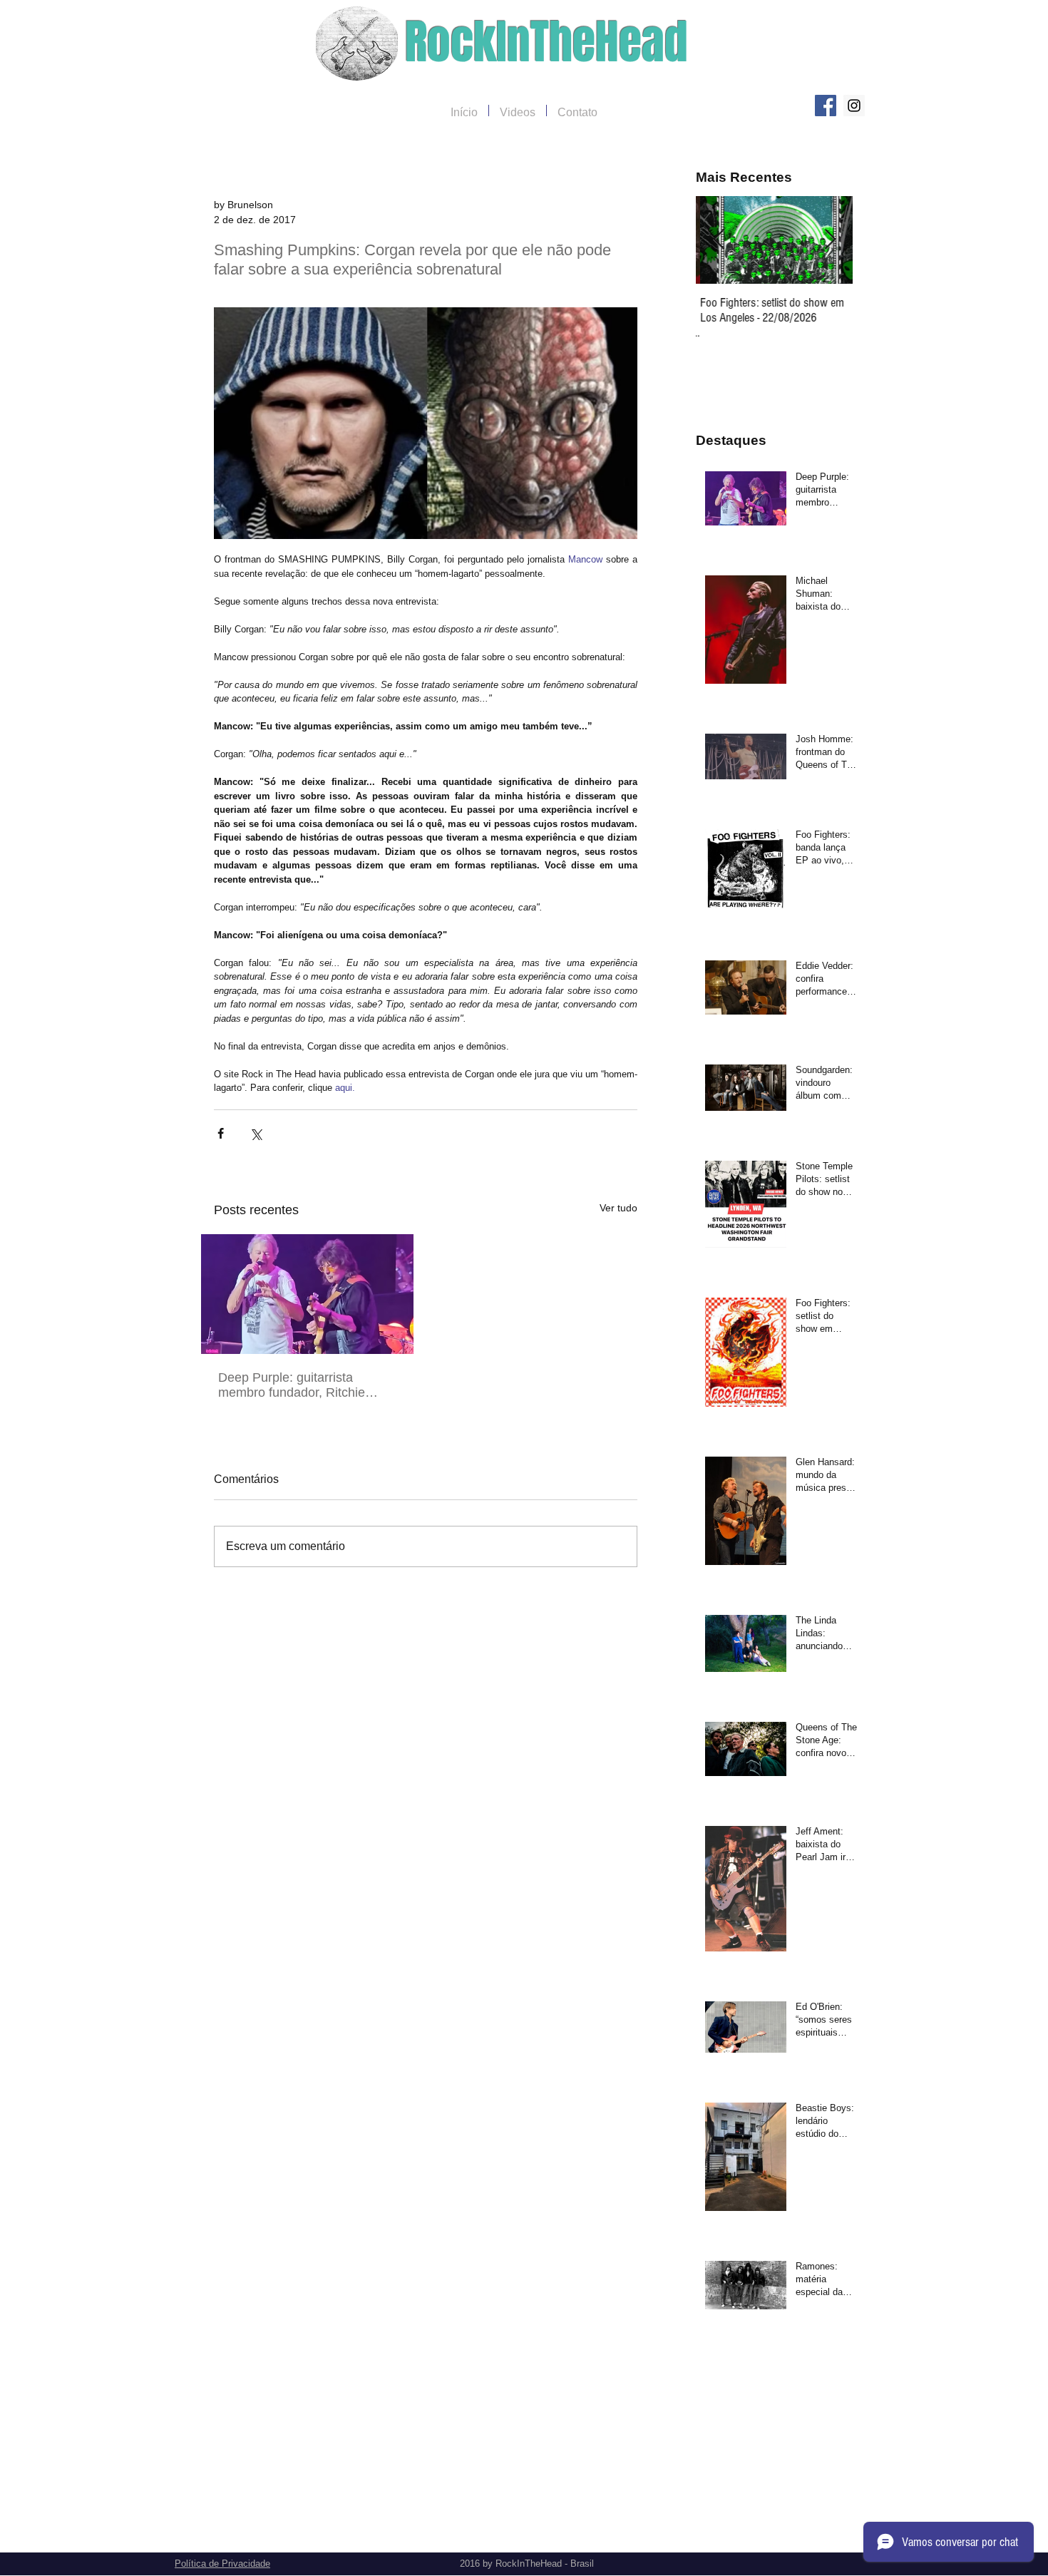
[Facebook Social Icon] (826, 106)
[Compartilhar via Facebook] (221, 1133)
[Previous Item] (719, 240)
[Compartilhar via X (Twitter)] (256, 1133)
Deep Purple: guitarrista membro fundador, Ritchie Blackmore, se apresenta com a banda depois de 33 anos (303, 1385)
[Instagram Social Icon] (854, 106)
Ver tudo (618, 1208)
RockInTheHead (546, 42)
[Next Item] (830, 240)
